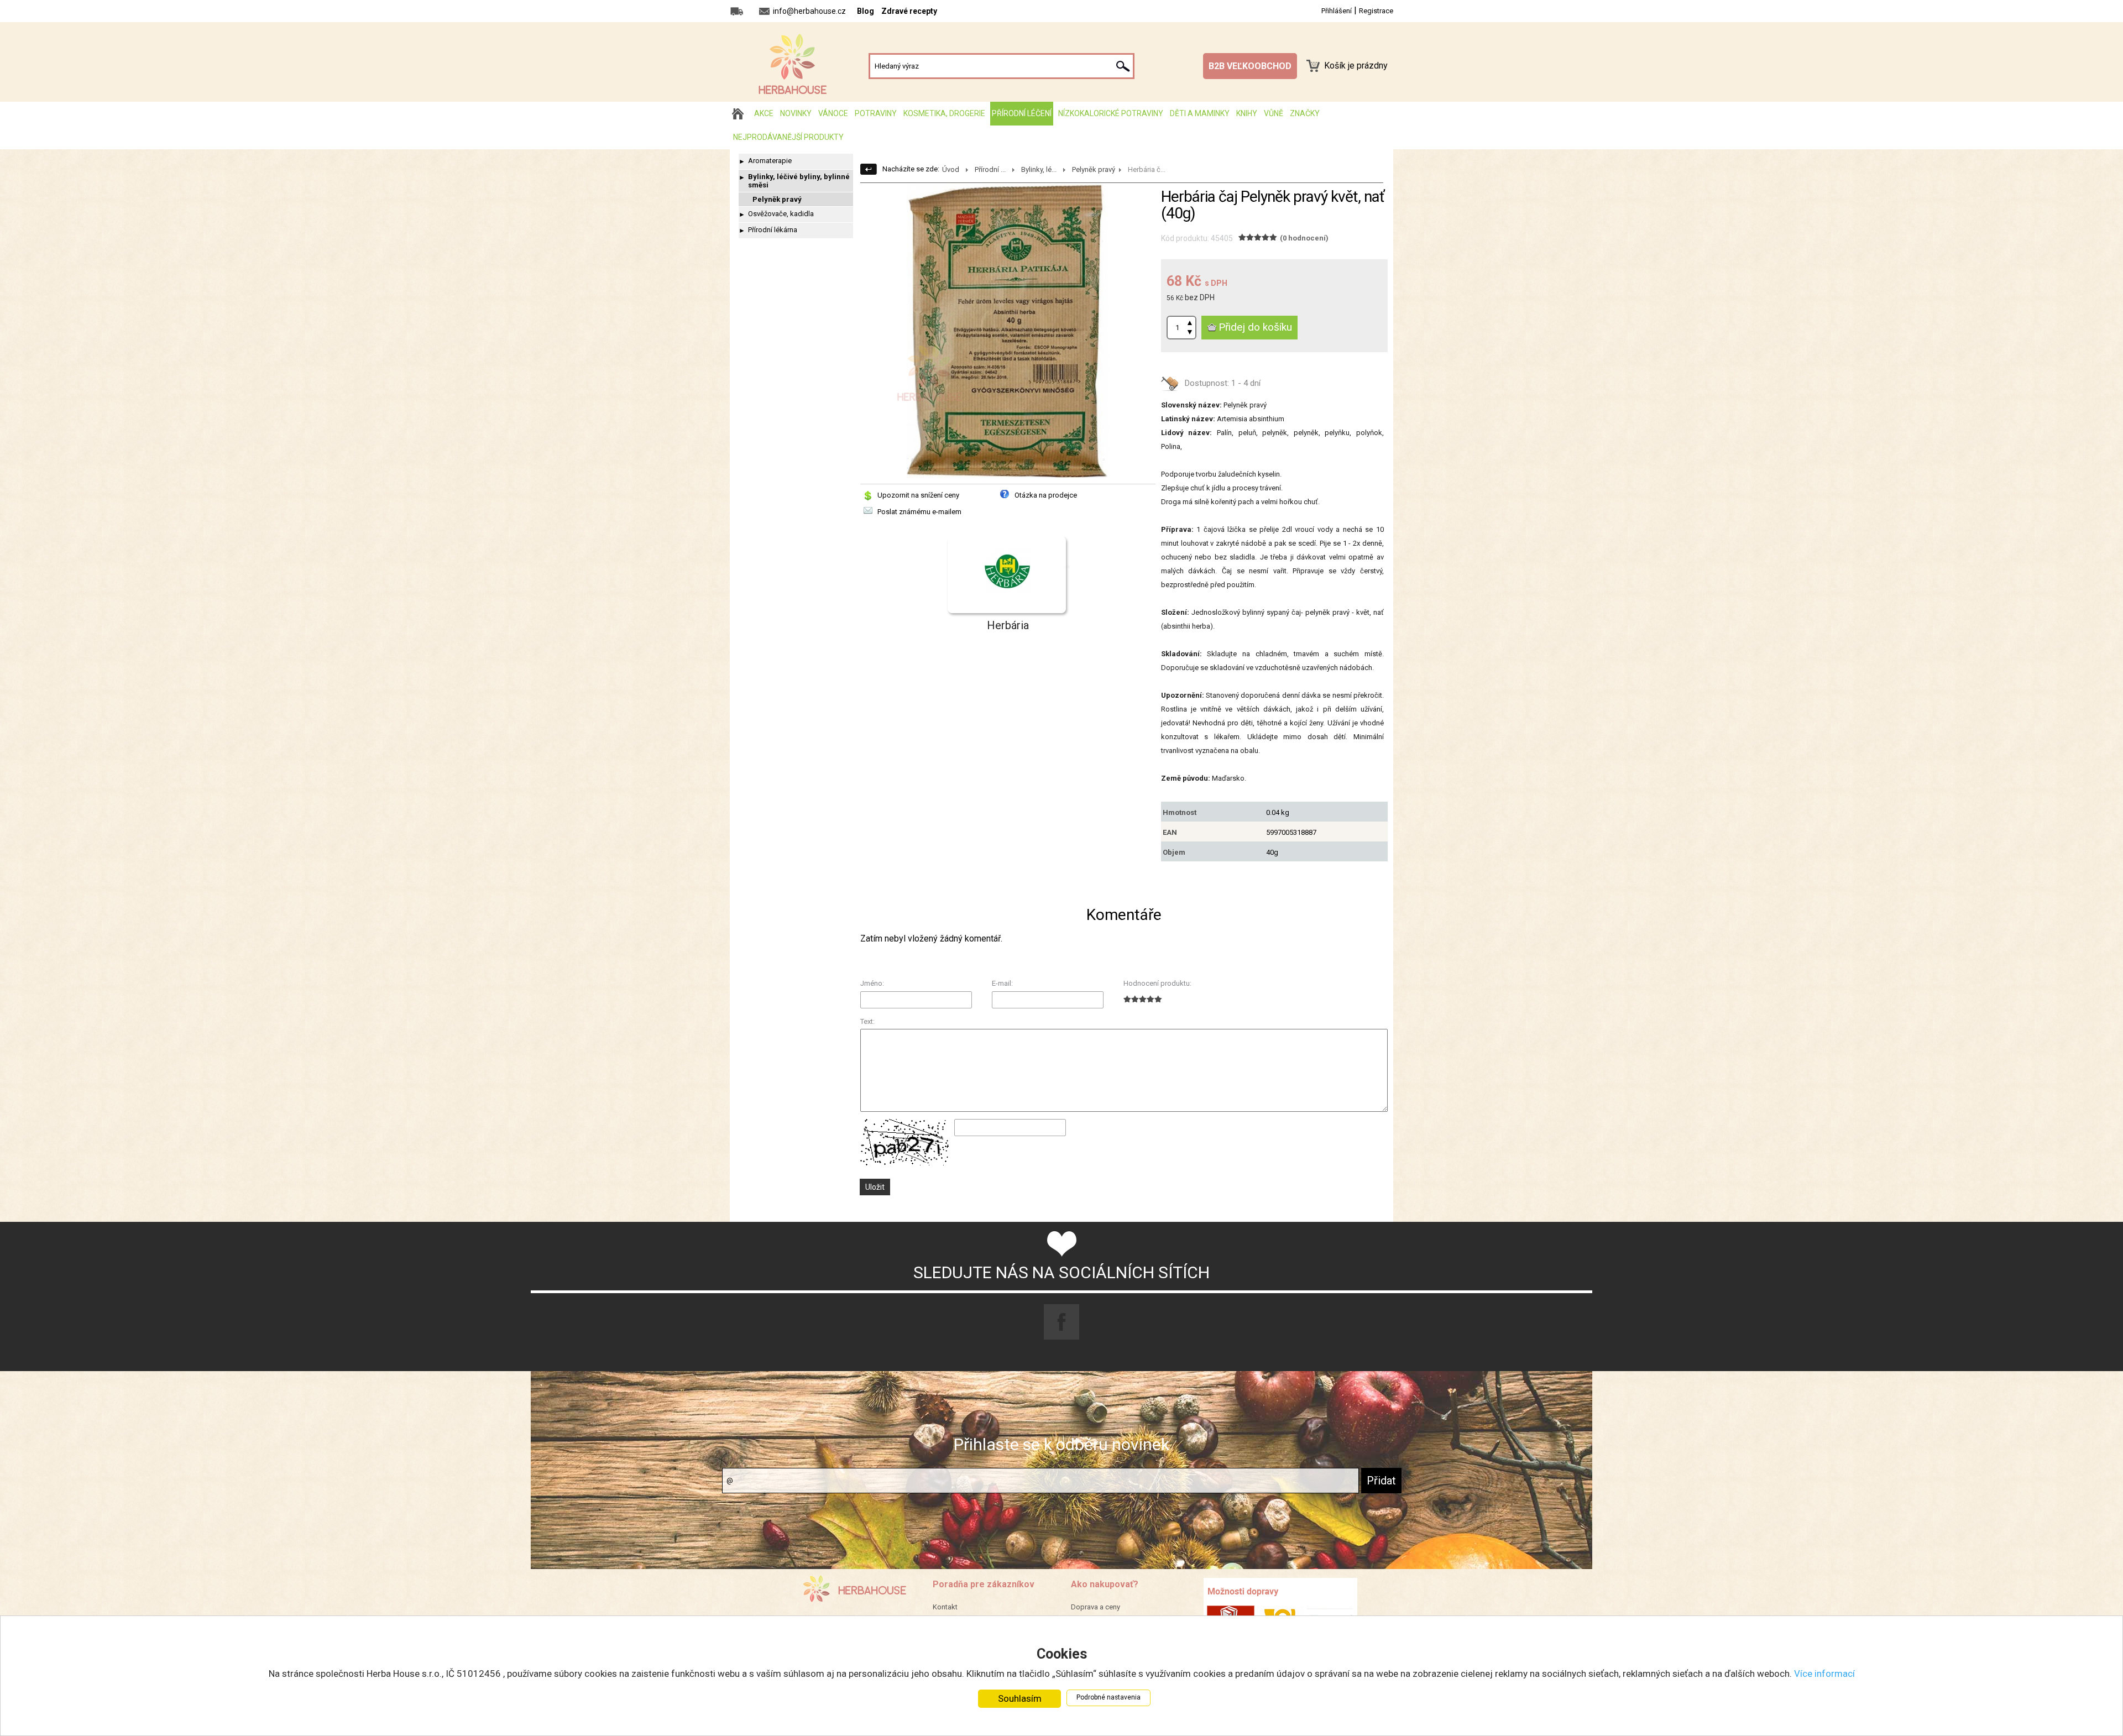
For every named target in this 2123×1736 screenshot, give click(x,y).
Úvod (951, 169)
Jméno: (872, 983)
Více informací (1824, 1674)
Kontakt (945, 1607)
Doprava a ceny (1096, 1607)
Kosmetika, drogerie (944, 113)
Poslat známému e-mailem (919, 512)
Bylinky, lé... (1039, 169)
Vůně (1274, 113)
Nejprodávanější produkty (788, 137)
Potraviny (876, 113)
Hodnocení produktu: (1157, 983)
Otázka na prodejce (1046, 495)
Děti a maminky (1200, 113)
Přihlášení (1337, 11)
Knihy (1247, 113)
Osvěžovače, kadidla (781, 214)
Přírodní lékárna (773, 230)
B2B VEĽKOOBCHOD (1250, 66)
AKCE (764, 113)
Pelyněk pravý (777, 199)
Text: (867, 1021)
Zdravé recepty (909, 11)
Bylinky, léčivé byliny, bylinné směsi (799, 181)
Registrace (1376, 11)
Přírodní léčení (1022, 113)
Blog (866, 11)
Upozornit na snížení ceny (918, 495)
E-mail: (1002, 983)
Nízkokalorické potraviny (1111, 113)
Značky (1305, 113)
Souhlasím (1020, 1698)
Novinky (796, 113)
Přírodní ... (990, 169)
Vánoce (833, 113)
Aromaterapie (770, 161)
